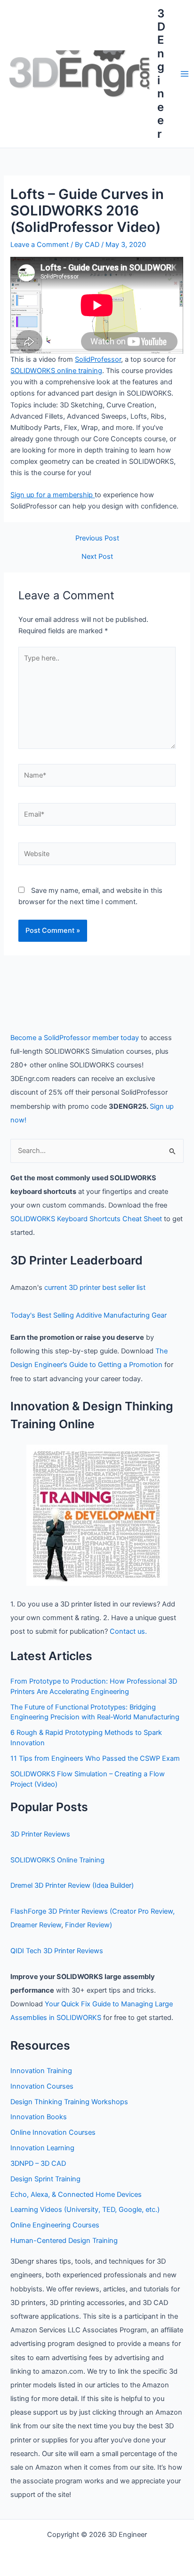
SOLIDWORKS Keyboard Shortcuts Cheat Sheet (86, 1219)
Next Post (97, 557)
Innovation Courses (42, 2086)
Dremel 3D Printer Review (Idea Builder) (72, 1885)
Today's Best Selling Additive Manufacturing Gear (89, 1315)
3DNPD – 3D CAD (38, 2163)
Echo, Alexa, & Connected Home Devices (76, 2194)
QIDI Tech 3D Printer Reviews (57, 1951)
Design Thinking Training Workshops (69, 2102)
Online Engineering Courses (55, 2225)
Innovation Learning (42, 2148)
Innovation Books (39, 2117)
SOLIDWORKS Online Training (57, 1860)
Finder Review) (89, 1925)
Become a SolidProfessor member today (75, 1038)
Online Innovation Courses (53, 2132)
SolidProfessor (98, 359)
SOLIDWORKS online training (56, 371)
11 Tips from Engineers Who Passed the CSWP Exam (95, 1758)
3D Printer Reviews (40, 1834)
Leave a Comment (40, 245)
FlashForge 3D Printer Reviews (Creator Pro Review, (93, 1911)
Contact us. (128, 1631)
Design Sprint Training (45, 2179)
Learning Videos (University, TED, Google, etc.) (85, 2210)
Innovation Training (41, 2071)
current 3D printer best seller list (95, 1288)
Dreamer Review (36, 1925)
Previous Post (97, 538)
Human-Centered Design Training (64, 2241)
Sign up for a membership (53, 495)
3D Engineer (161, 74)
